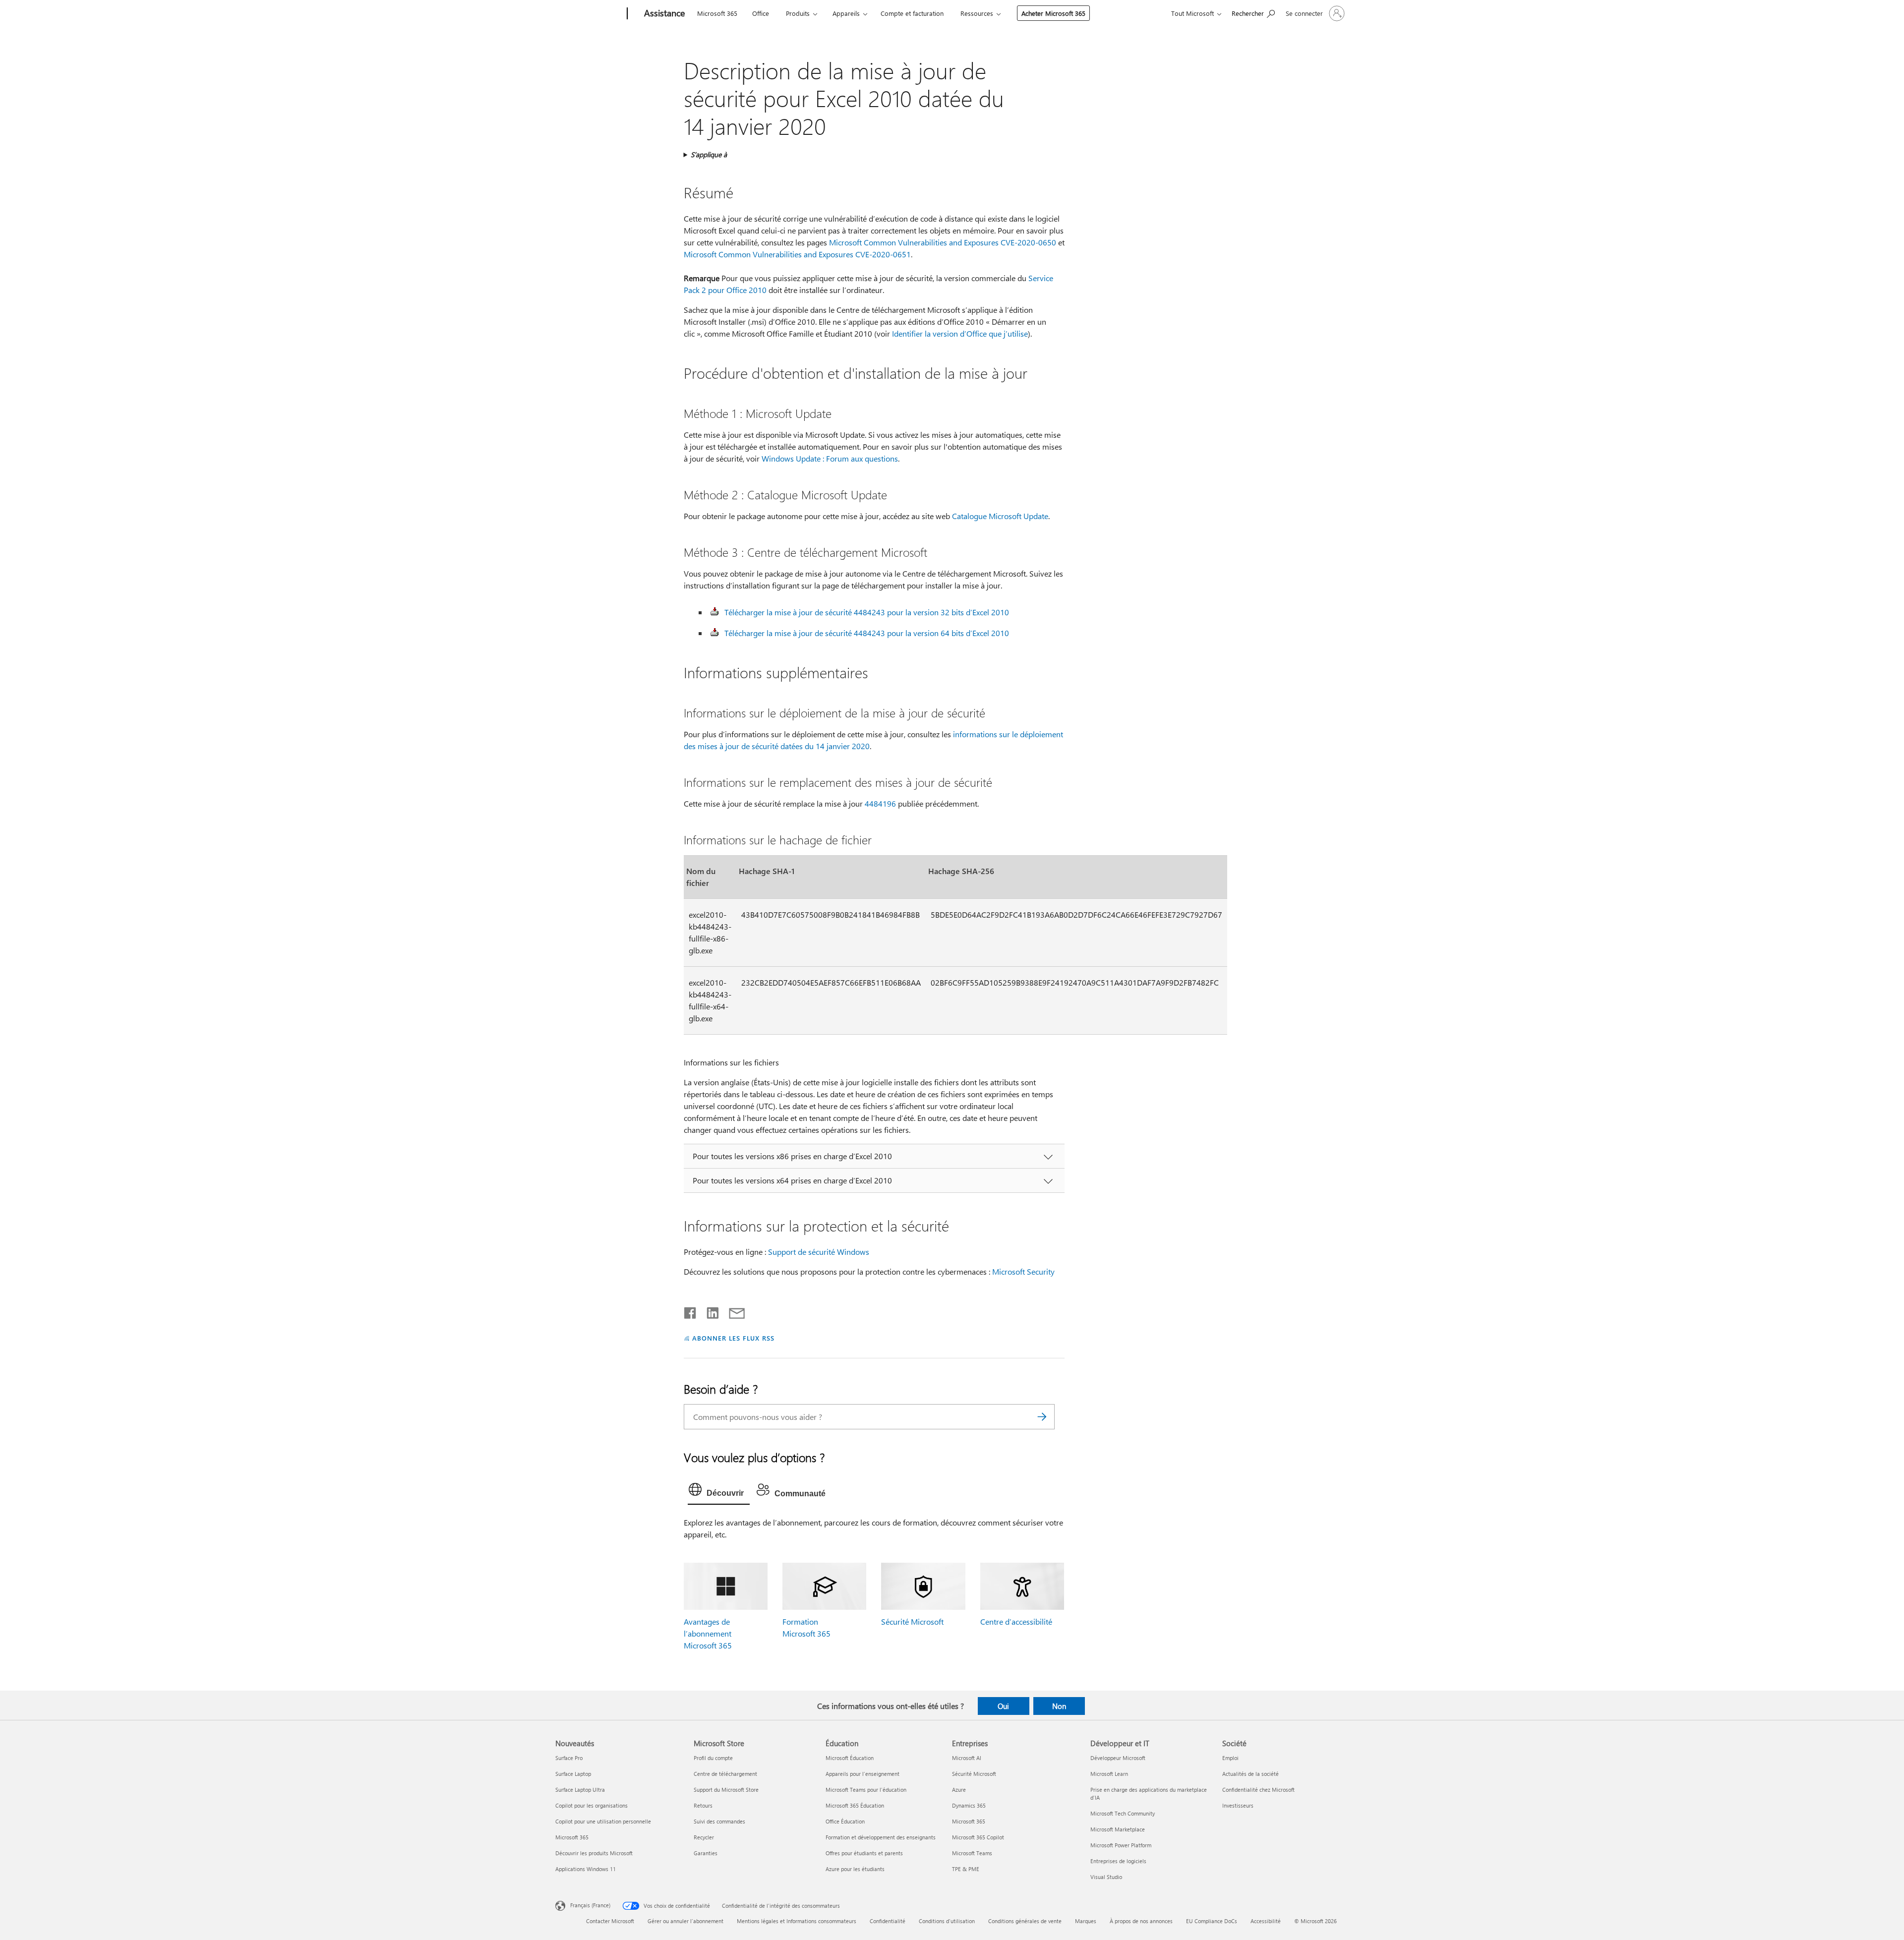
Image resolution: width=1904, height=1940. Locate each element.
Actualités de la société (1250, 1774)
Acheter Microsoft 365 (1053, 13)
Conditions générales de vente (1025, 1921)
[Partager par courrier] (732, 1311)
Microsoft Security (1023, 1271)
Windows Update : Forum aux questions (830, 458)
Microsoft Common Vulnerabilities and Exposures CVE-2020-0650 (943, 242)
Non (1059, 1706)
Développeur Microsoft (1118, 1758)
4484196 (880, 803)
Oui (1003, 1706)
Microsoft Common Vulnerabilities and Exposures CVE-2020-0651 (797, 254)
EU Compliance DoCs (1212, 1921)
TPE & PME (966, 1869)
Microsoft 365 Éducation (855, 1805)
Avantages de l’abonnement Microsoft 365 (708, 1633)
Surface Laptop (573, 1774)
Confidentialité (888, 1921)
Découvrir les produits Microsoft (594, 1853)
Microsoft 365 (717, 13)
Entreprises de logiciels (1118, 1861)
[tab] (719, 1492)
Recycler (704, 1837)
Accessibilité (1266, 1921)
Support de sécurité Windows (819, 1252)
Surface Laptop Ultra (580, 1790)
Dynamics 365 (969, 1805)
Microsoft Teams (972, 1853)
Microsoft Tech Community (1123, 1813)
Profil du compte (713, 1758)
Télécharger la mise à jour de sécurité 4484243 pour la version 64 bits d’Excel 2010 (867, 633)
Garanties (706, 1853)
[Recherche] (1042, 1417)
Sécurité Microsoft (912, 1621)
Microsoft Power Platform (1121, 1845)
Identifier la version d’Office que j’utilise (960, 333)
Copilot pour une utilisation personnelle (603, 1821)
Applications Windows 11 (586, 1869)
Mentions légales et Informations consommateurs (797, 1921)
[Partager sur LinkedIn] (709, 1311)
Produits (798, 13)
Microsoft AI (967, 1758)
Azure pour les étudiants (855, 1869)
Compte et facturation (912, 13)
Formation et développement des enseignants (881, 1837)
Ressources (977, 13)
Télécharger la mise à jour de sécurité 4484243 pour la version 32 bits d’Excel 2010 (867, 612)
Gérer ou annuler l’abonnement (685, 1921)
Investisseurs (1238, 1805)
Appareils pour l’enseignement (863, 1774)
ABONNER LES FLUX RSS (733, 1338)
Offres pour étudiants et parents (864, 1853)
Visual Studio (1106, 1877)
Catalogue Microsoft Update (1000, 516)
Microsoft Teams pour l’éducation (866, 1790)
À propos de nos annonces (1141, 1921)
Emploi (1230, 1758)
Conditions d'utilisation (947, 1921)
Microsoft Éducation (850, 1758)
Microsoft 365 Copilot (978, 1837)
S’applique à (709, 154)
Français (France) (590, 1905)
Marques (1086, 1921)
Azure (959, 1790)
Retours (703, 1805)
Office (761, 13)
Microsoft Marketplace (1118, 1829)
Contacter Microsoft (610, 1921)
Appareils (846, 13)
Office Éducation (845, 1821)
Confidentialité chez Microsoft (1258, 1790)
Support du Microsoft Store (726, 1790)
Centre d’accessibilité (1016, 1621)
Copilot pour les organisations (592, 1805)
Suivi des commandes (719, 1821)
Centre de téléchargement (725, 1774)
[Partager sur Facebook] (691, 1311)
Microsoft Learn (1109, 1774)
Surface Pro (569, 1758)
